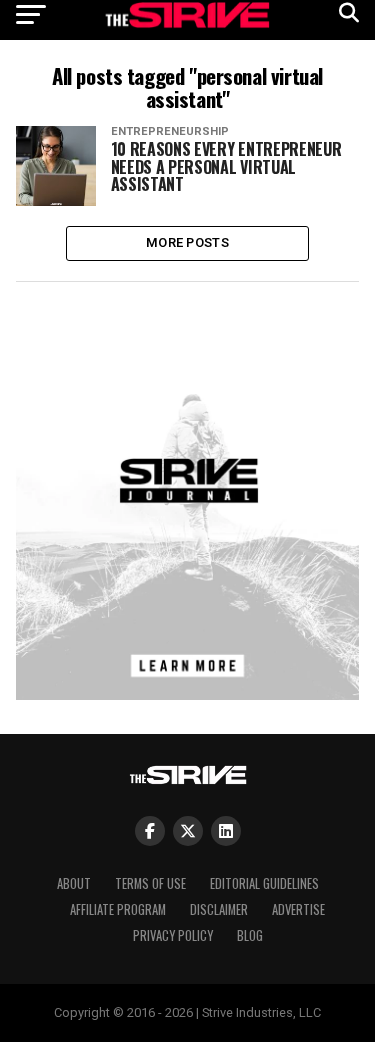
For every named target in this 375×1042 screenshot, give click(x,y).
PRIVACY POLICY (173, 935)
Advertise (298, 909)
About (74, 883)
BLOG (250, 935)
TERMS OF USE (150, 883)
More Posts (187, 242)
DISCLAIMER (219, 909)
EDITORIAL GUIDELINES (264, 883)
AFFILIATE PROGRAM (118, 909)
